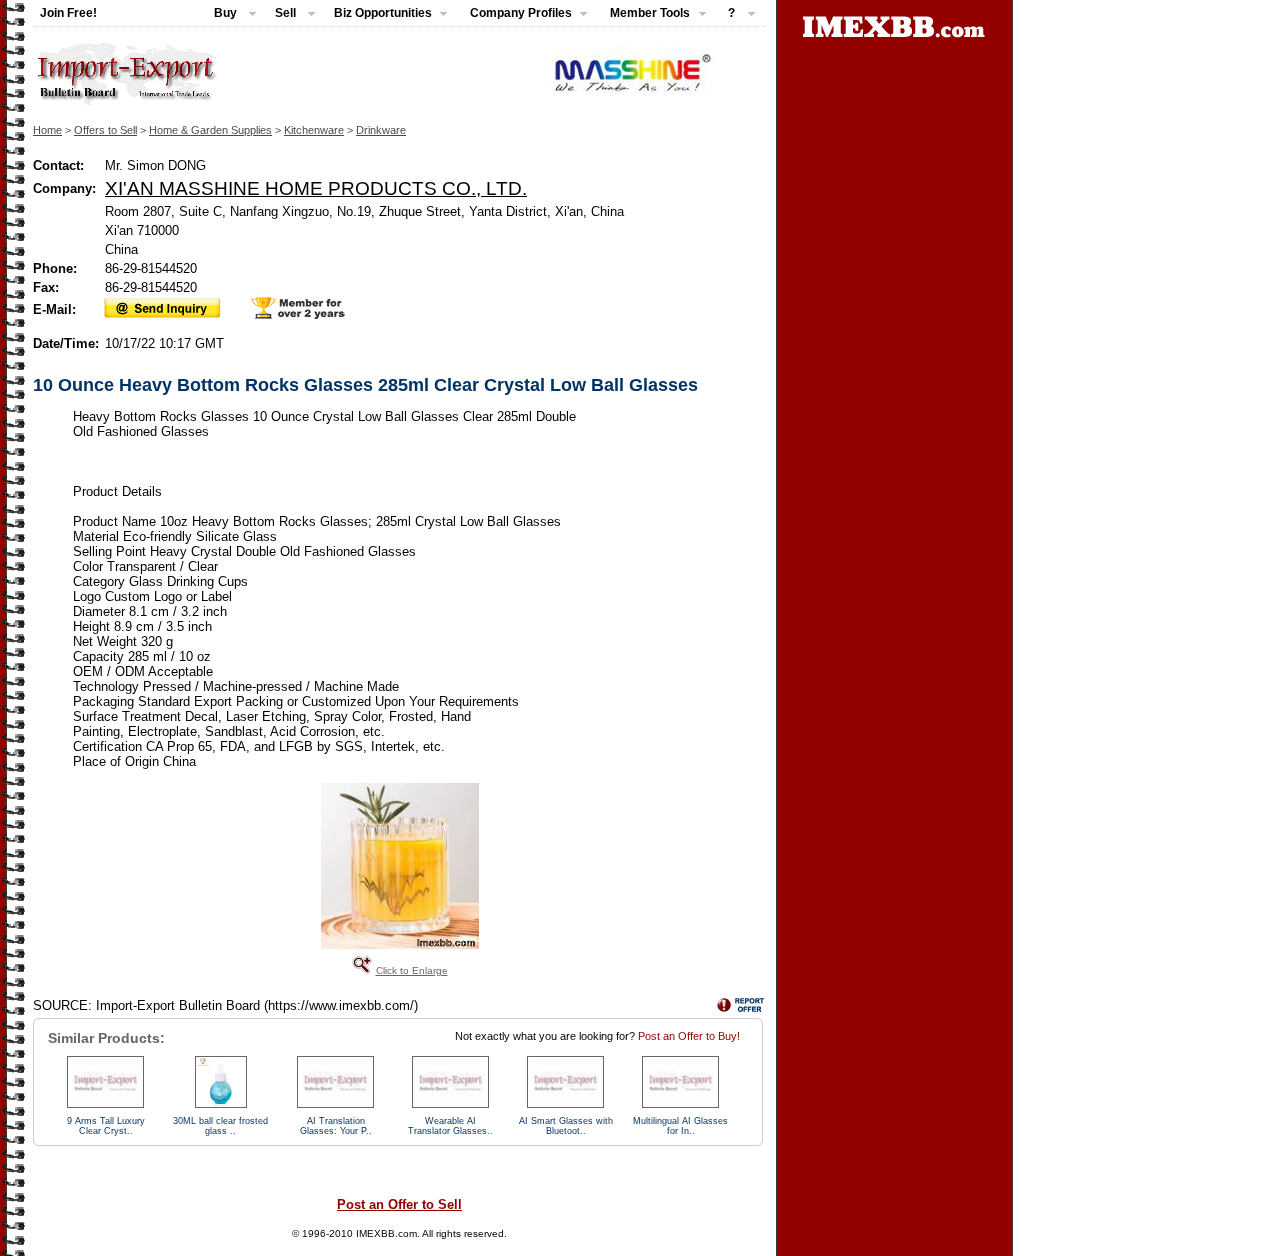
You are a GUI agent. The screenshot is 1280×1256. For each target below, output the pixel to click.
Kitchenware (314, 130)
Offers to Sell (105, 130)
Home (47, 130)
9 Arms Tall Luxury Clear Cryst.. (106, 1126)
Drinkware (381, 130)
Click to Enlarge (412, 970)
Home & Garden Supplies (210, 130)
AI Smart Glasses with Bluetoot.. (566, 1126)
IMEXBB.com (386, 1233)
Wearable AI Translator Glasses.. (450, 1126)
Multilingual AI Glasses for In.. (680, 1126)
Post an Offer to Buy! (689, 1036)
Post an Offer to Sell (399, 1204)
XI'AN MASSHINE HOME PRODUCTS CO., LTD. (316, 188)
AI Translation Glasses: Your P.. (336, 1126)
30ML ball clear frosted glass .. (220, 1126)
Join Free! (68, 13)
